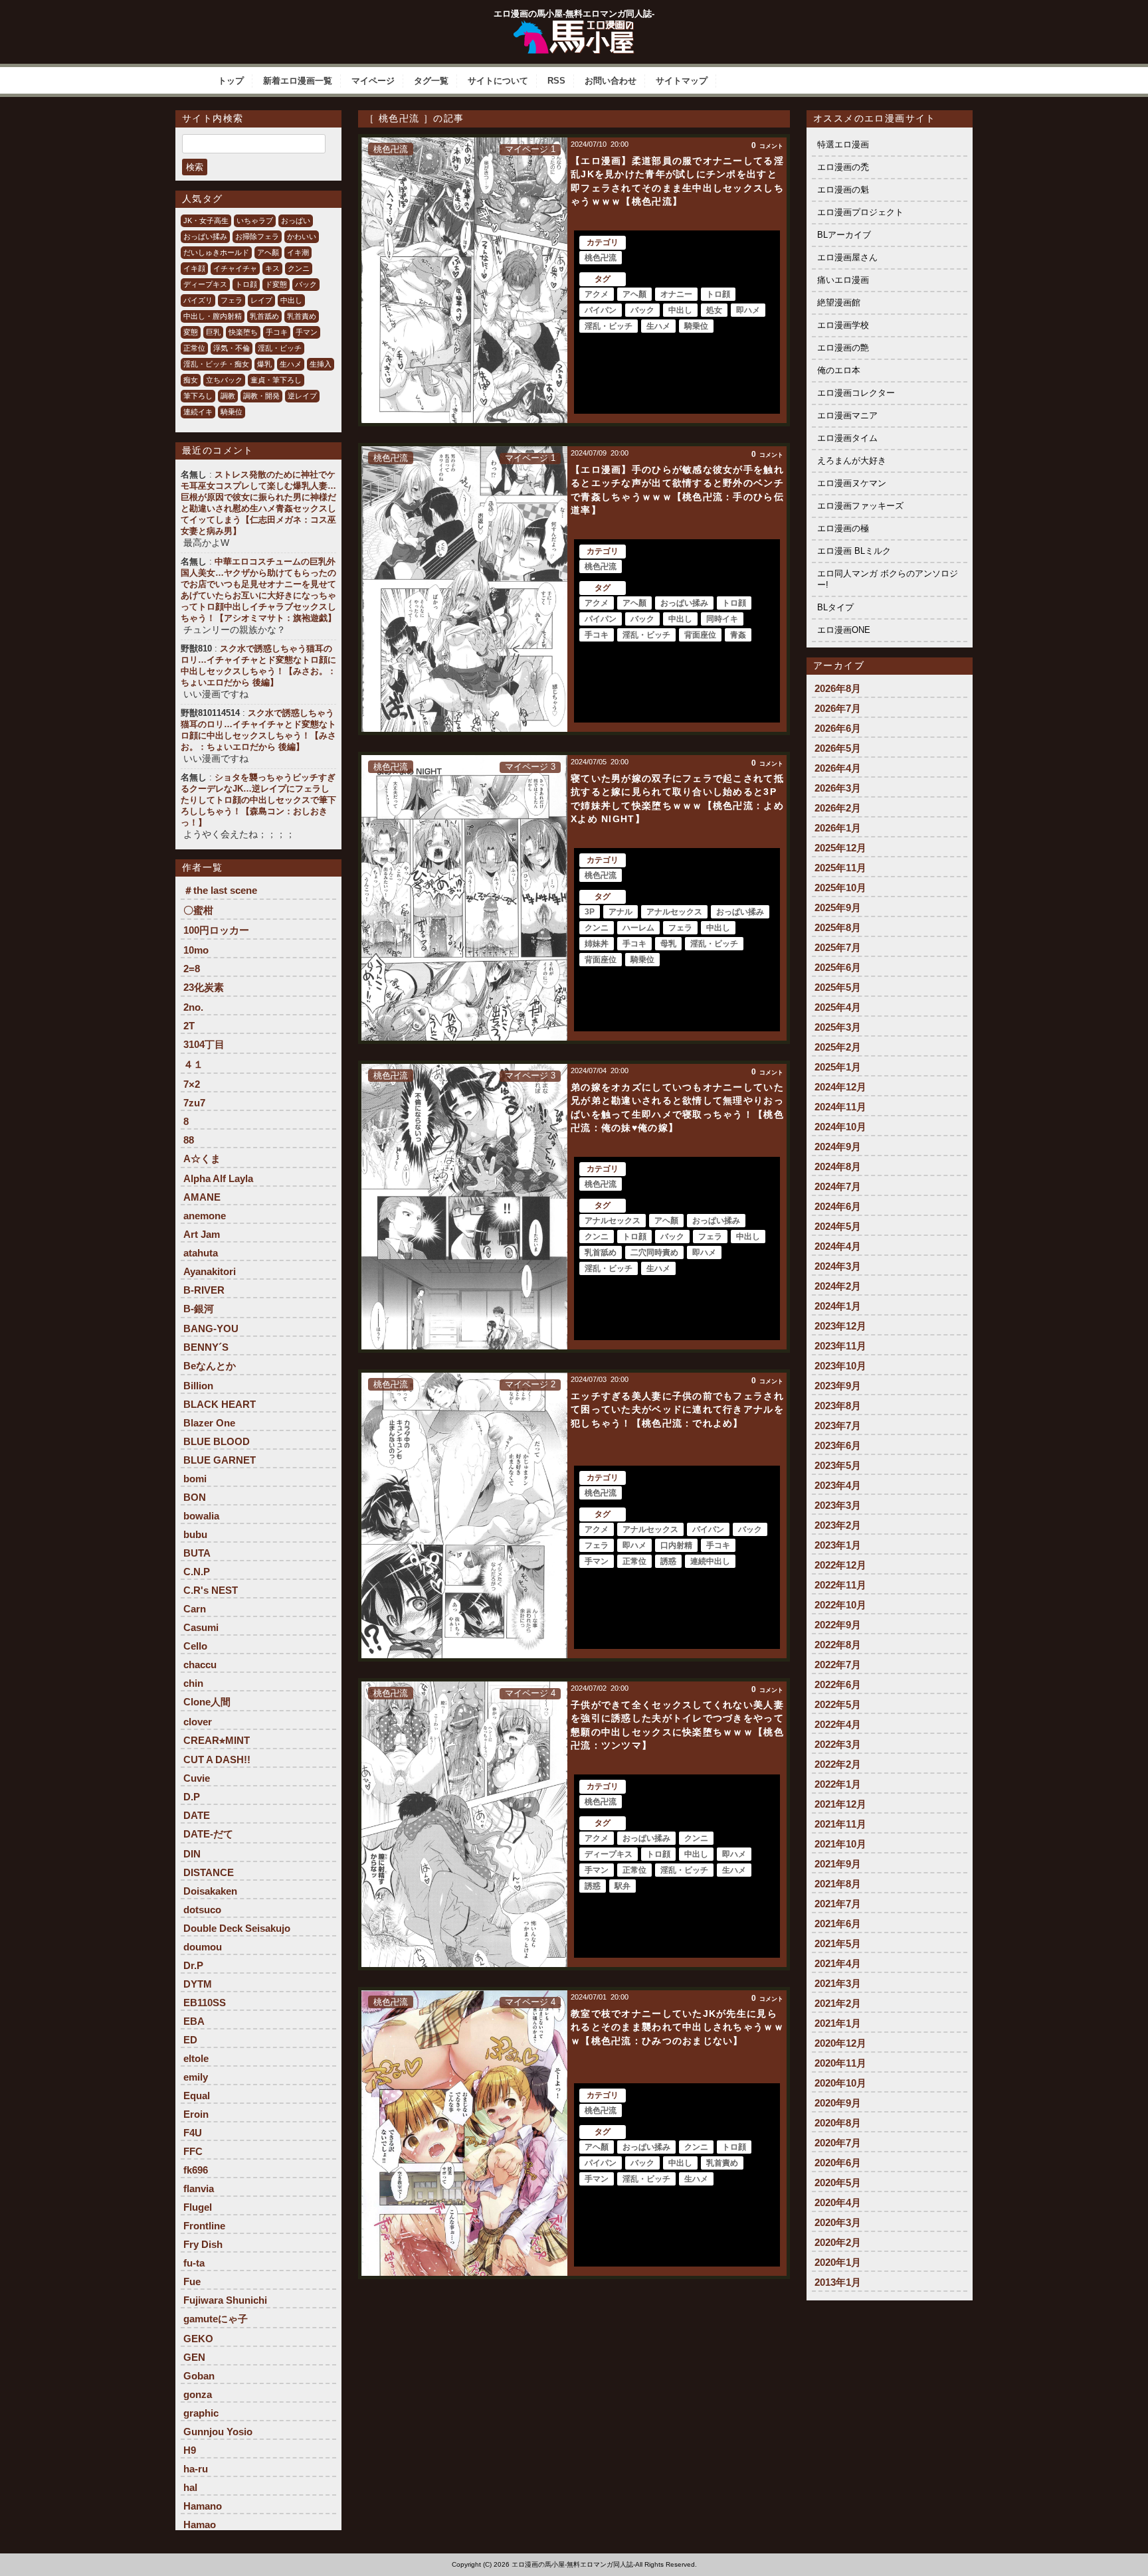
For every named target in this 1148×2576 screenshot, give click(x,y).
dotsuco (202, 1910)
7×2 (192, 1084)
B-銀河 (199, 1309)
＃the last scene (220, 890)
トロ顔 (246, 284)
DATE (197, 1815)
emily (196, 2077)
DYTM (198, 1984)
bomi (195, 1479)
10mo (196, 950)
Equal (197, 2096)
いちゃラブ (255, 220)
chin (193, 1683)
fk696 (196, 2170)
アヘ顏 (268, 252)
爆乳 (264, 364)
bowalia (201, 1516)
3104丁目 (204, 1044)
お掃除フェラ (257, 236)
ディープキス (205, 284)
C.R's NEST (211, 1590)
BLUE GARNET (220, 1460)
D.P (192, 1797)
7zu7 (194, 1103)
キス (272, 268)
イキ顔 (194, 268)
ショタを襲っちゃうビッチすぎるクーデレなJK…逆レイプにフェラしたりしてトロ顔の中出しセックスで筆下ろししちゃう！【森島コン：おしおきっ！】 (258, 800)
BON (195, 1497)
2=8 (192, 969)
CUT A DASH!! (217, 1760)
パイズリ (198, 300)
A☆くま (202, 1159)
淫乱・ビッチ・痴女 (216, 364)
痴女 (191, 380)
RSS (556, 81)
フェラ (232, 300)
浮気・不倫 (232, 348)
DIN (192, 1854)
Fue (192, 2281)
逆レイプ (302, 396)
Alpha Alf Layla (218, 1178)
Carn (195, 1609)
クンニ (299, 268)
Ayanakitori (210, 1271)
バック (306, 284)
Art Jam (202, 1234)
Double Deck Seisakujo (237, 1928)
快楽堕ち (243, 332)
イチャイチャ (235, 268)
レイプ (261, 300)
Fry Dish (203, 2244)
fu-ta (194, 2263)
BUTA (197, 1553)
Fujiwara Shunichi (225, 2300)
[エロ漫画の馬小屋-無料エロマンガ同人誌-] (574, 25)
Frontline (204, 2226)
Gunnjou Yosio (218, 2432)
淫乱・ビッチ (280, 348)
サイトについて (498, 81)
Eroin (196, 2114)
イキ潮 (298, 252)
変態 (191, 332)
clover (198, 1722)
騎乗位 (232, 412)
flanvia (199, 2189)
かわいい (302, 236)
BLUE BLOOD (217, 1441)
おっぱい (296, 220)
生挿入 (321, 364)
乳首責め (302, 316)
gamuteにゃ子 (216, 2319)
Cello (195, 1646)
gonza (198, 2394)
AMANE (202, 1197)
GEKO (198, 2339)
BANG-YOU (211, 1329)
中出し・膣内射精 (213, 316)
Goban (199, 2376)
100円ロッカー (216, 930)
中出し (291, 300)
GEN (194, 2357)
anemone (205, 1216)
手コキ (277, 332)
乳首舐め (264, 316)
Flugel (198, 2207)
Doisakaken (210, 1891)
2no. (193, 1007)
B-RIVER (204, 1290)
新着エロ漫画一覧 (298, 81)
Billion (198, 1386)
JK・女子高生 (206, 220)
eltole (196, 2058)
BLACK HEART (220, 1404)
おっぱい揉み (205, 236)
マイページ (373, 81)
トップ (231, 81)
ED (190, 2040)
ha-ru (196, 2469)
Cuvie (197, 1778)
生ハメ (291, 364)
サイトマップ (682, 81)
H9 (190, 2450)
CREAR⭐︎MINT (217, 1740)
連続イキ (198, 412)
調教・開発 (261, 396)
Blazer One (209, 1423)
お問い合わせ (611, 81)
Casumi (201, 1627)
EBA (194, 2021)
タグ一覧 (431, 81)
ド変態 (276, 284)
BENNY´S (206, 1347)
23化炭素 (204, 987)
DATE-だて (208, 1834)
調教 (228, 396)
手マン (307, 332)
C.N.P (197, 1572)
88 (189, 1140)
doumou (203, 1947)
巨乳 (213, 332)
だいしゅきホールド (216, 252)
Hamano (203, 2506)
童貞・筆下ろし (276, 380)
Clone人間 (207, 1702)
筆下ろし (198, 396)
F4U (193, 2133)
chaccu (200, 1665)
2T (189, 1026)
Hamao (200, 2525)
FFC (193, 2151)
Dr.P (193, 1965)
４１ (193, 1064)
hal (190, 2487)
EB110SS (205, 2003)
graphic (201, 2413)
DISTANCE (209, 1872)
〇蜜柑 (198, 910)
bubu (195, 1534)
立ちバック (224, 380)
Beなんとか (210, 1366)
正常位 (194, 348)
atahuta (201, 1253)
